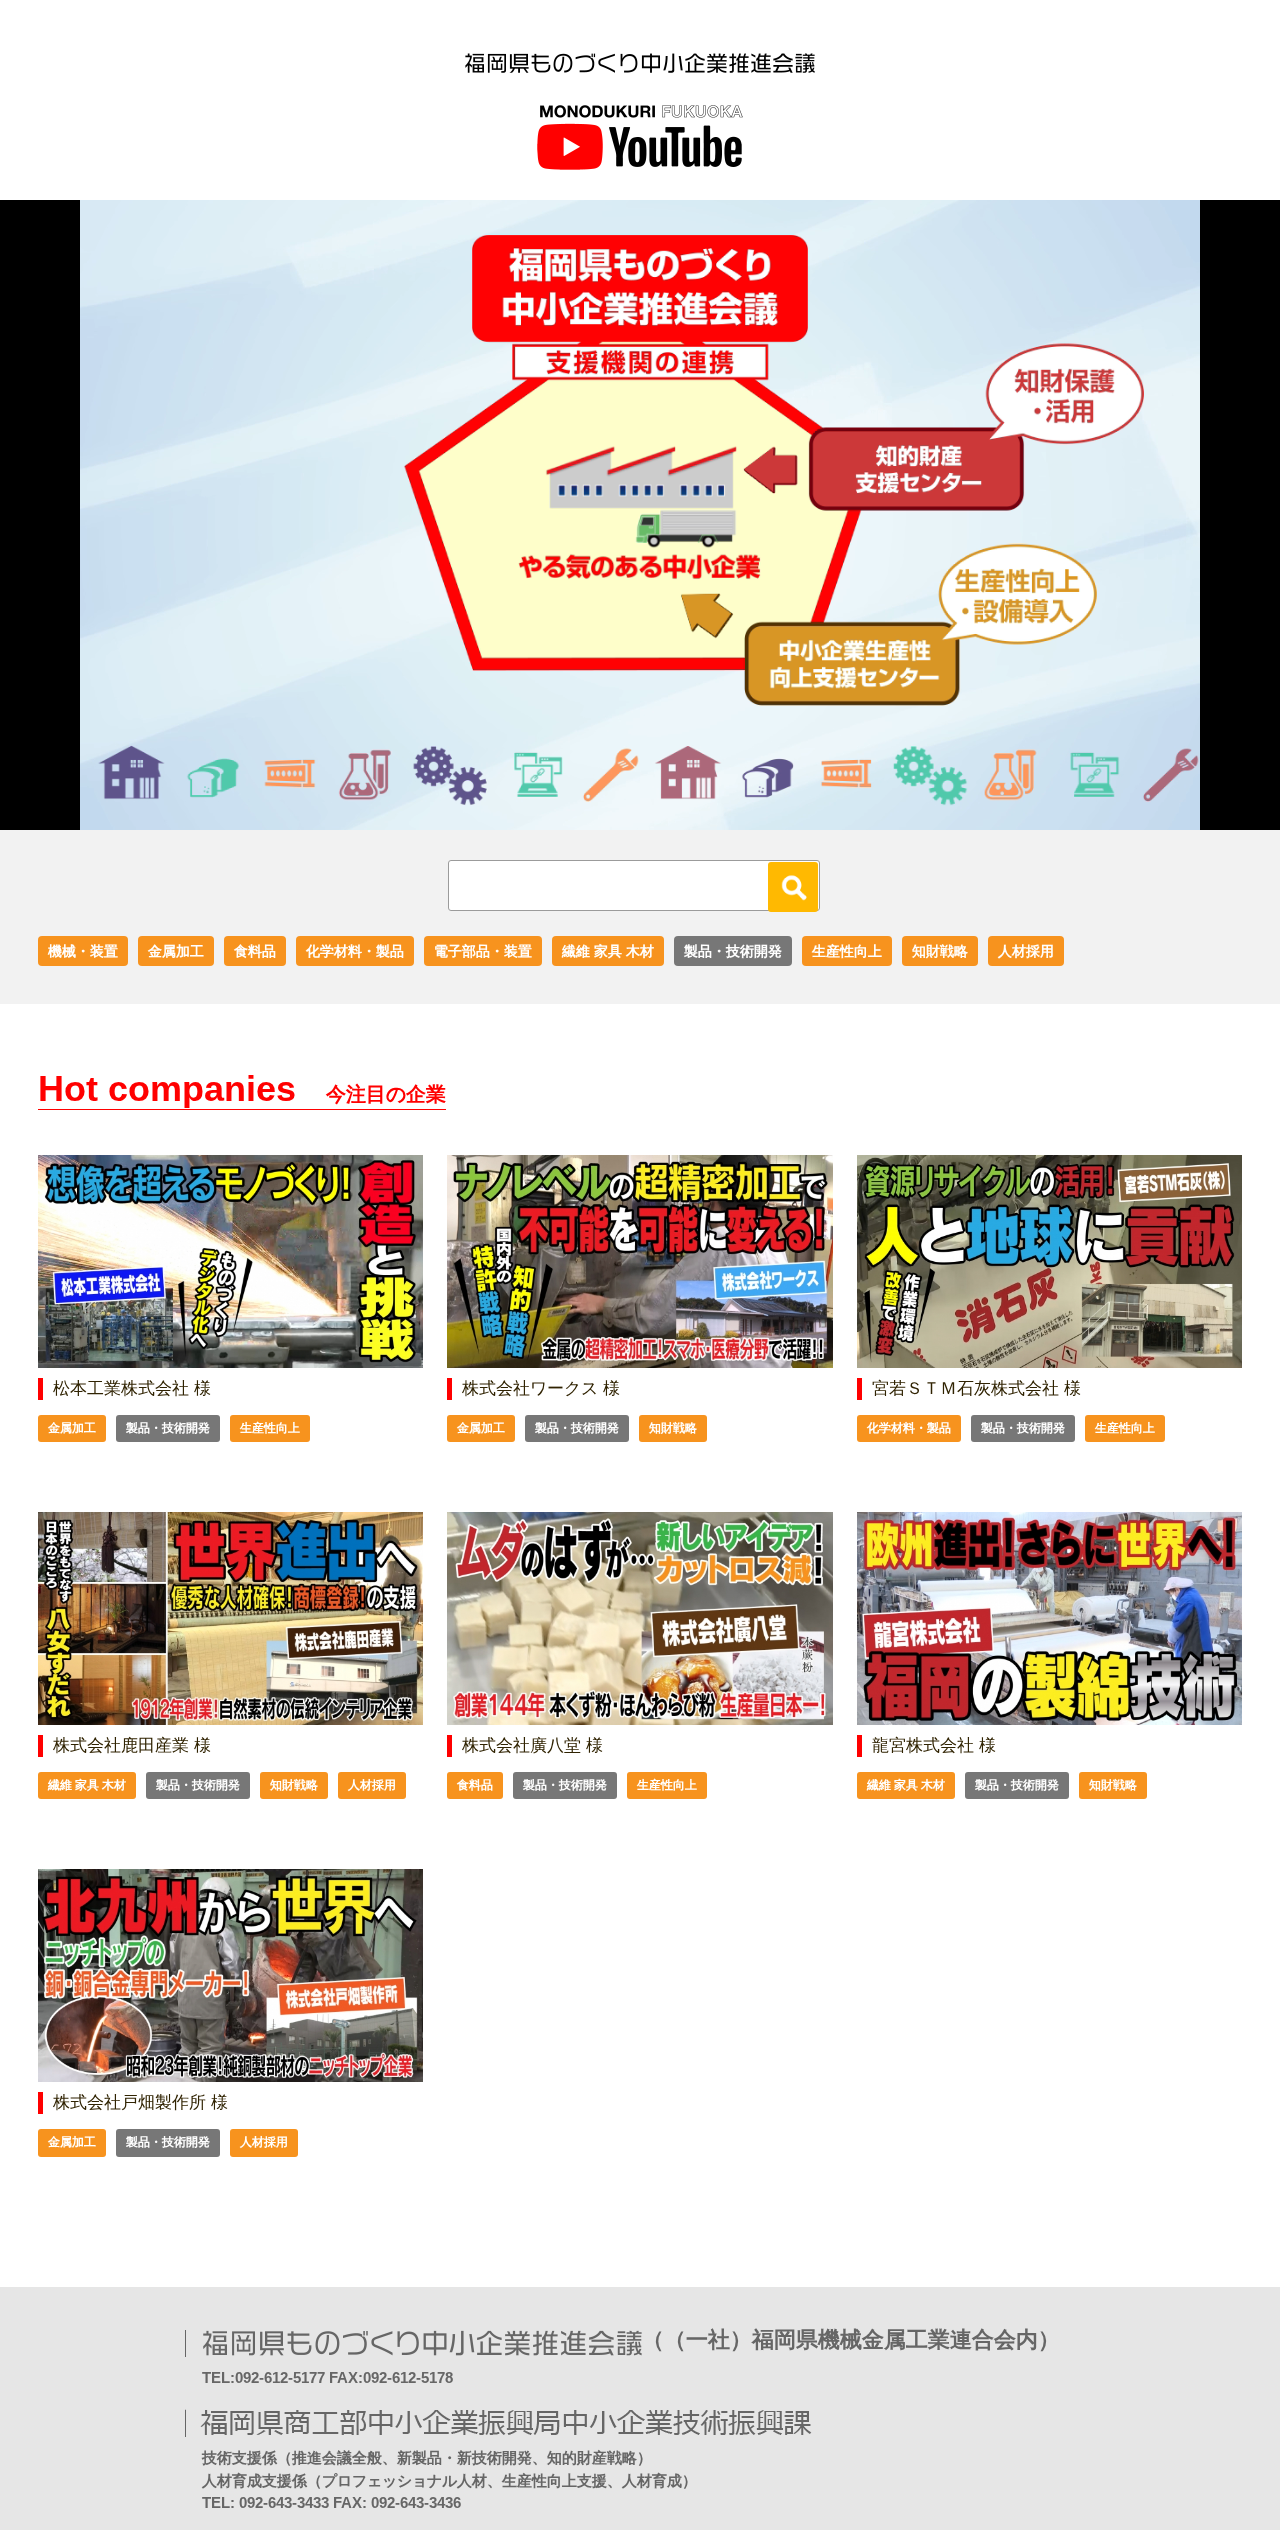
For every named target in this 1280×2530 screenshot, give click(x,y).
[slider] (618, 815)
